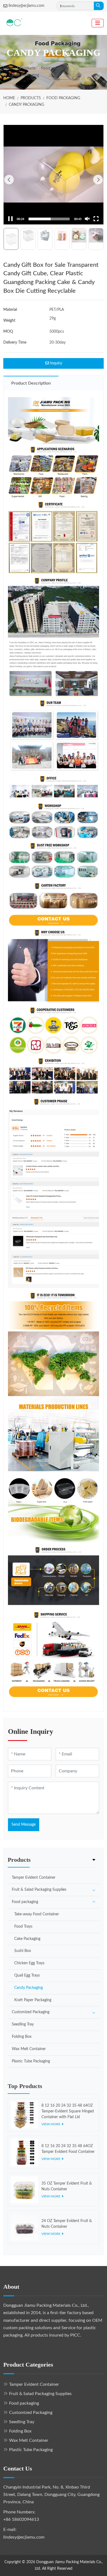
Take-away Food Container (37, 1914)
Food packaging (25, 1902)
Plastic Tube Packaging (31, 2061)
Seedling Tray (23, 2024)
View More (51, 2124)
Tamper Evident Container (34, 1878)
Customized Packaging (31, 2012)
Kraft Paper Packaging (33, 2000)
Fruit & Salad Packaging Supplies (39, 1890)
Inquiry (56, 363)
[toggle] (98, 23)
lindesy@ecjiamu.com (26, 6)
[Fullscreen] (96, 219)
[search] (99, 6)
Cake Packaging (27, 1939)
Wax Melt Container (29, 2049)
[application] (54, 175)
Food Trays (23, 1927)
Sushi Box (23, 1951)
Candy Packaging (29, 1988)
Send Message (24, 1825)
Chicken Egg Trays (29, 1963)
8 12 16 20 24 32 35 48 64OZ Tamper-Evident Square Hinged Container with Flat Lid (68, 2111)
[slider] (49, 219)
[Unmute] (87, 219)
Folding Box (22, 2037)
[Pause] (10, 219)
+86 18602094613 (21, 2519)
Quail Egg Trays (27, 1975)
